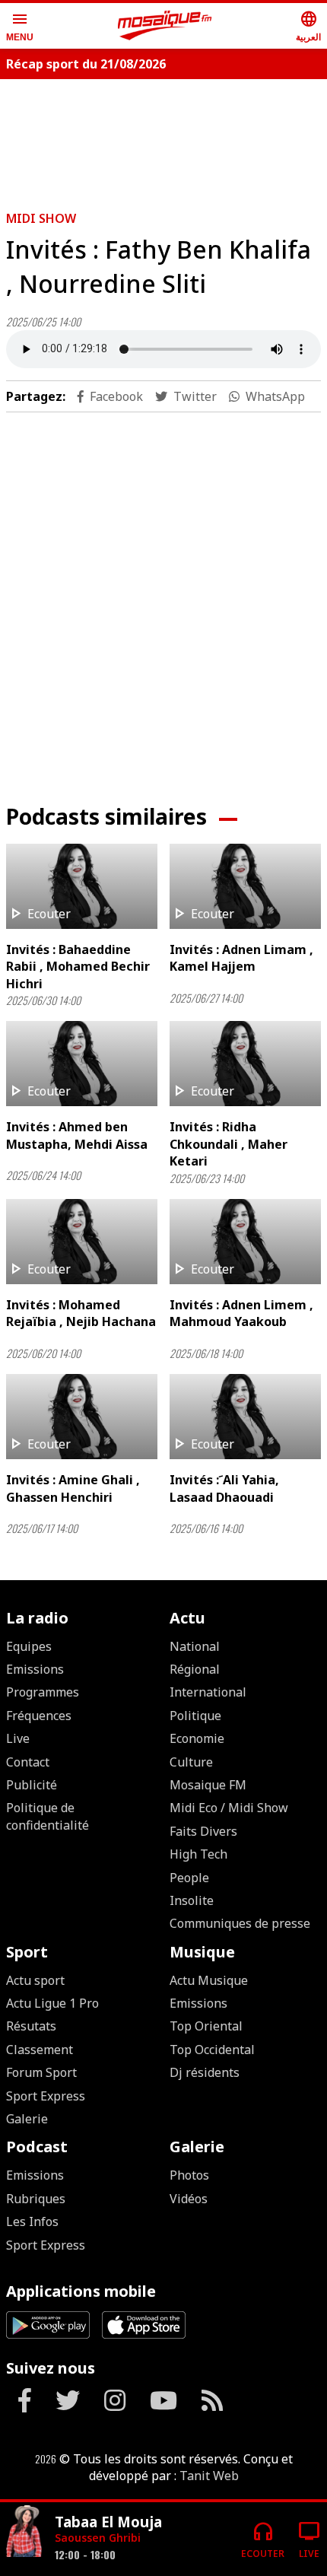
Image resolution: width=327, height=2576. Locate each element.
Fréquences (39, 1716)
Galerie (27, 2119)
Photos (189, 2175)
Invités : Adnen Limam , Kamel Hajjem (241, 958)
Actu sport (35, 1980)
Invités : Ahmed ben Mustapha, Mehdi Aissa (77, 1135)
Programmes (43, 1692)
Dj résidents (205, 2072)
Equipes (29, 1646)
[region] (163, 138)
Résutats (31, 2026)
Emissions (35, 1669)
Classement (40, 2050)
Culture (191, 1762)
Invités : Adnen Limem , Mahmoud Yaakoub (241, 1313)
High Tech (198, 1854)
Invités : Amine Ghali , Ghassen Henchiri (73, 1488)
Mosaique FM (208, 1785)
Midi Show (41, 218)
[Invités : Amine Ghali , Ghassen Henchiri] (82, 1417)
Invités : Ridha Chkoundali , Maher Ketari (229, 1144)
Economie (197, 1738)
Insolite (192, 1900)
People (189, 1878)
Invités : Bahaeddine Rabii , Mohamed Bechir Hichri (78, 967)
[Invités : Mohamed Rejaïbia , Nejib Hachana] (82, 1242)
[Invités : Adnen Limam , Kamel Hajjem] (245, 886)
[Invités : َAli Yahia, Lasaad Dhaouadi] (245, 1417)
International (208, 1692)
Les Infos (32, 2221)
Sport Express (46, 2096)
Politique (195, 1716)
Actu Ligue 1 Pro (52, 2003)
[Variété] (24, 2533)
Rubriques (36, 2199)
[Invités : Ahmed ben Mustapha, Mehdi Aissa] (82, 1064)
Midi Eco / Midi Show (229, 1808)
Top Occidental (212, 2050)
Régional (195, 1669)
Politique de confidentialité (48, 1816)
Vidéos (189, 2199)
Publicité (32, 1785)
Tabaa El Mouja (108, 2522)
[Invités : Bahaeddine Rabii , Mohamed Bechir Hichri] (82, 886)
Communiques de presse (240, 1923)
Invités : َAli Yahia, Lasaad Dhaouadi (224, 1488)
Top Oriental (206, 2026)
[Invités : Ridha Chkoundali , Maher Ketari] (245, 1064)
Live (18, 1738)
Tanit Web (209, 2476)
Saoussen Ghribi (98, 2538)
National (195, 1646)
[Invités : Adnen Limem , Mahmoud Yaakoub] (245, 1242)
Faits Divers (203, 1831)
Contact (28, 1762)
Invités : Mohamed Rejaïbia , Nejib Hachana (81, 1313)
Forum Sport (41, 2072)
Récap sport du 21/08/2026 (86, 64)
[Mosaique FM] (165, 26)
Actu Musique (209, 1980)
